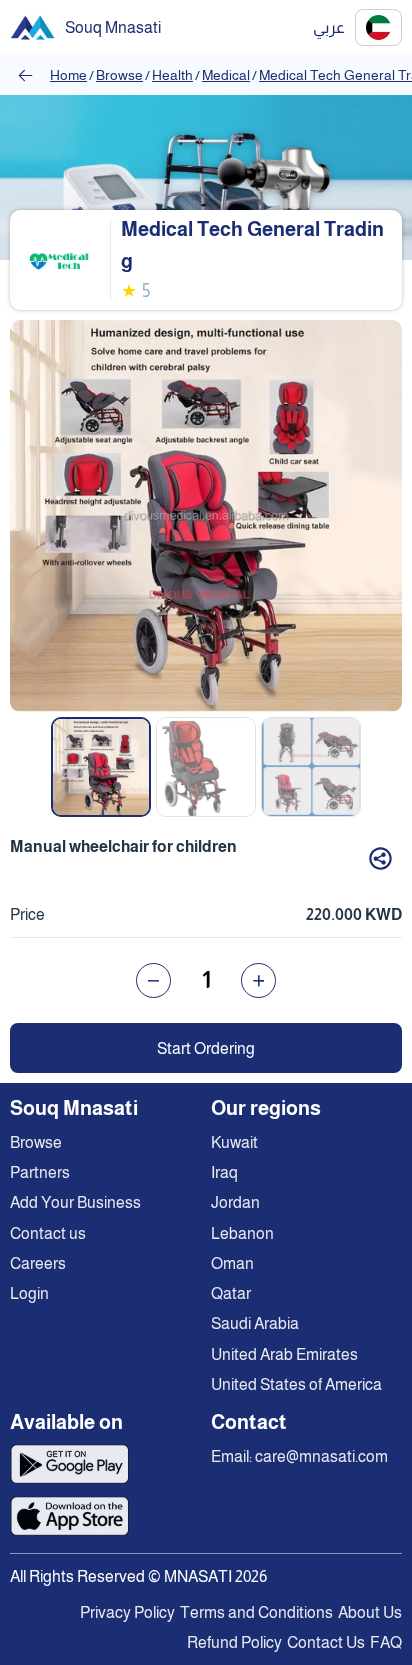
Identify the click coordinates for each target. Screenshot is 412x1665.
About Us (370, 1612)
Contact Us (326, 1642)
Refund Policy (234, 1642)
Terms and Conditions (256, 1612)
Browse (119, 75)
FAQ (386, 1642)
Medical (226, 75)
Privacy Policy (127, 1612)
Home (68, 75)
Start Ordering (206, 1048)
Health (172, 75)
